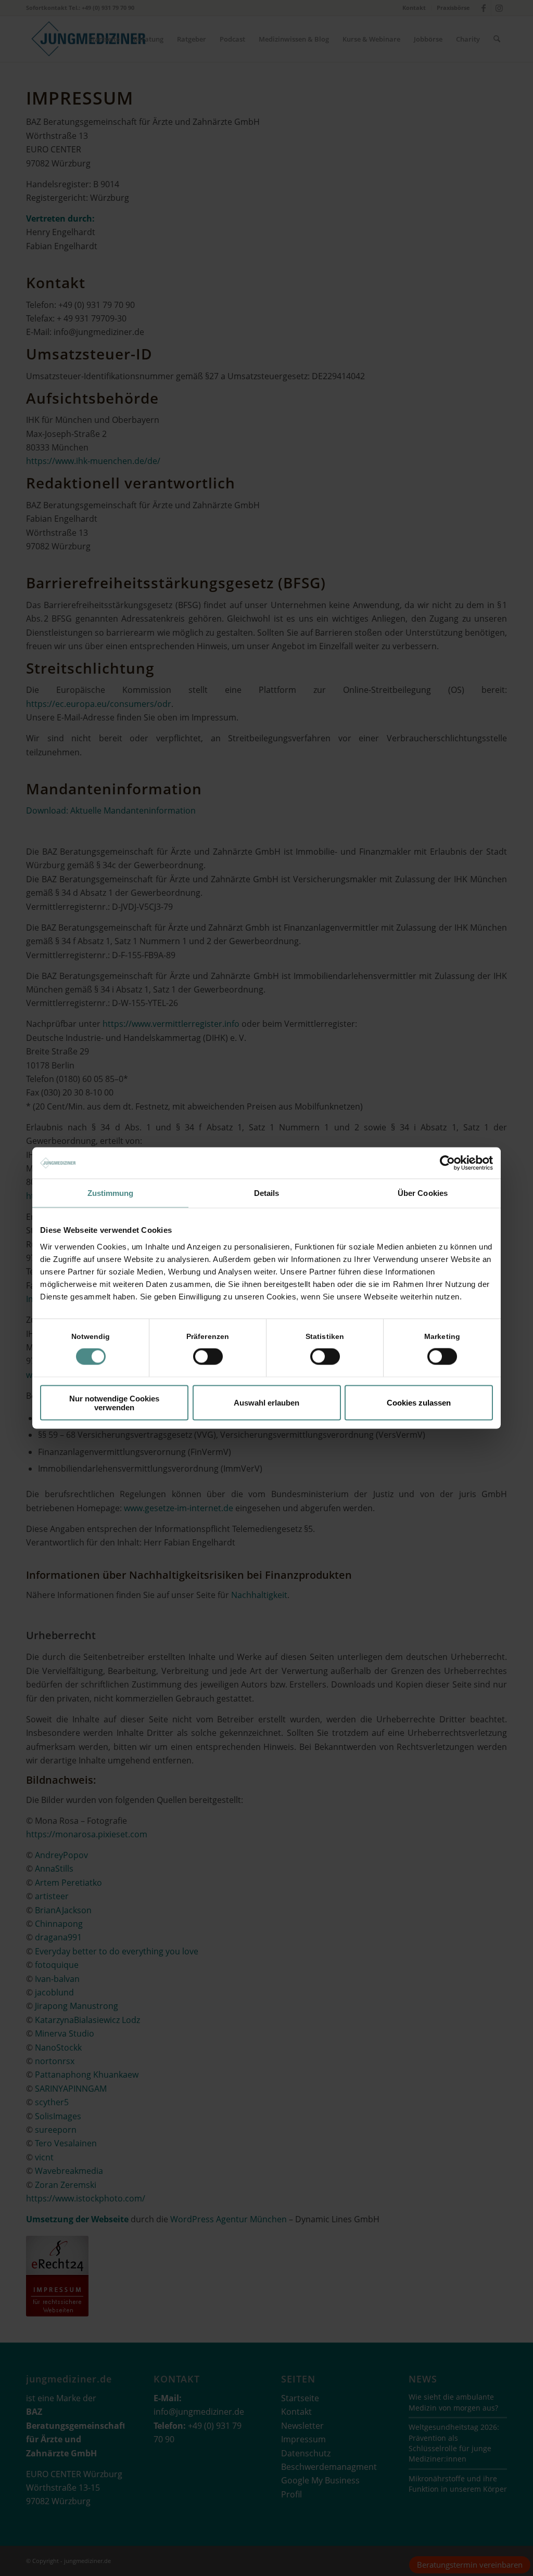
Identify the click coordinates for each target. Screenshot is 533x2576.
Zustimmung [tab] (111, 1193)
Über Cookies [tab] (423, 1193)
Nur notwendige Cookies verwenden (114, 1402)
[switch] (208, 1357)
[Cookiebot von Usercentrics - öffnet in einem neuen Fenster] (447, 1163)
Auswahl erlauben (266, 1403)
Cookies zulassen (419, 1403)
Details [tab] (267, 1193)
